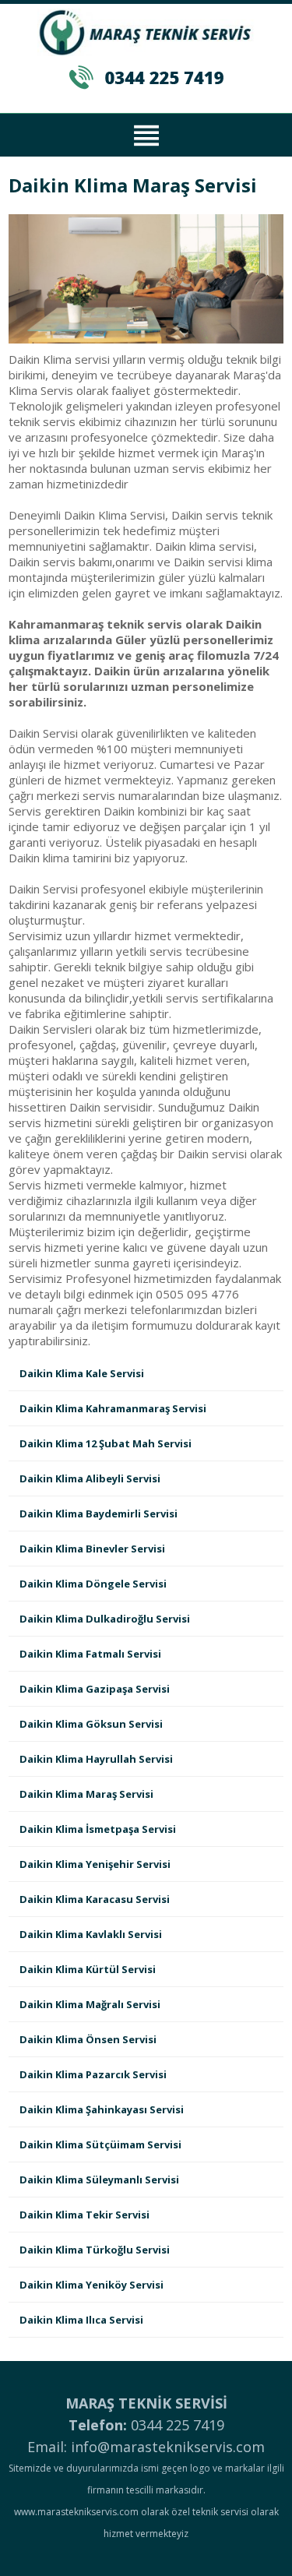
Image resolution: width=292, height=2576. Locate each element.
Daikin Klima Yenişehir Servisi (95, 1864)
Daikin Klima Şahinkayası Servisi (102, 2109)
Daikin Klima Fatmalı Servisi (90, 1654)
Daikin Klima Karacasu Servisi (95, 1899)
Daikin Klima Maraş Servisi (86, 1794)
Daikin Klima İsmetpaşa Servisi (98, 1829)
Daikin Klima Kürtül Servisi (88, 1969)
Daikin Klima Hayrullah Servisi (96, 1759)
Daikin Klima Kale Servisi (82, 1373)
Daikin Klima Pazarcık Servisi (93, 2074)
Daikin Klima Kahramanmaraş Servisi (113, 1408)
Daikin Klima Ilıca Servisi (81, 2320)
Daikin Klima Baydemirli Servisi (99, 1514)
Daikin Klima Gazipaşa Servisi (95, 1689)
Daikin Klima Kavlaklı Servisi (91, 1934)
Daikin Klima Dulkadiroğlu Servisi (105, 1619)
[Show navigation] (146, 133)
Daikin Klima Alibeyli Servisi (90, 1478)
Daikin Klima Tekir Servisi (84, 2215)
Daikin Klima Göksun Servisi (91, 1724)
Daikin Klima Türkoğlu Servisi (95, 2250)
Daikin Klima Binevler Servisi (92, 1549)
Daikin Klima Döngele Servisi (93, 1584)
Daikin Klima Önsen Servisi (88, 2039)
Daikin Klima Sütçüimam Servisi (100, 2144)
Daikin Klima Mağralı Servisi (90, 2004)
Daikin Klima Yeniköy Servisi (91, 2285)
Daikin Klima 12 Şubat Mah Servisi (106, 1443)
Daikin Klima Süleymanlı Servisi (99, 2180)
